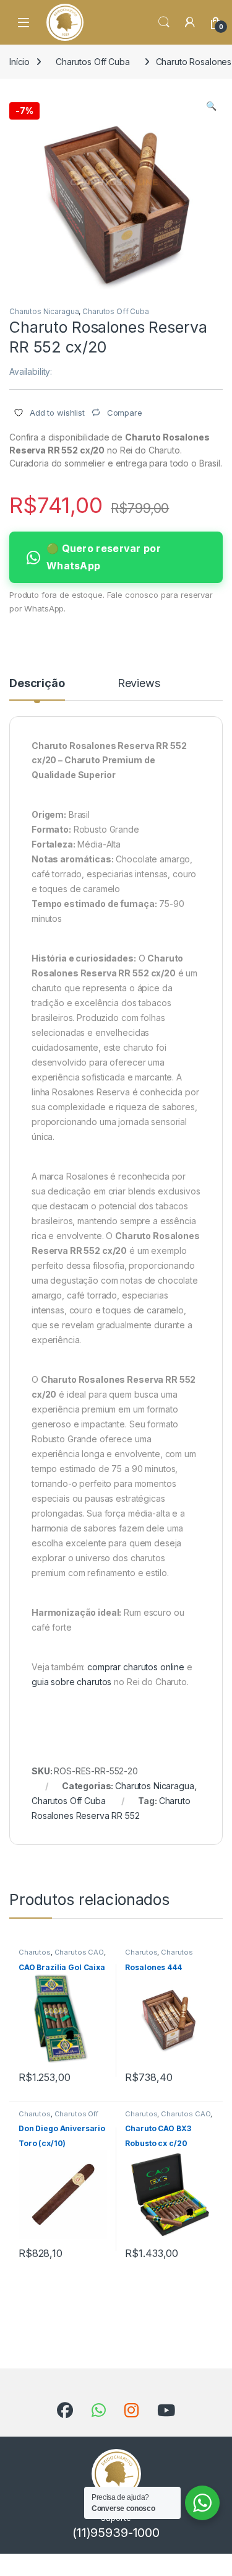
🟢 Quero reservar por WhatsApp (104, 557)
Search (164, 22)
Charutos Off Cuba (93, 62)
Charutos (35, 1952)
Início (19, 62)
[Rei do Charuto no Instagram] (131, 2411)
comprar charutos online (136, 1667)
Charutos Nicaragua (44, 311)
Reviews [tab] (139, 684)
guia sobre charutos (71, 1682)
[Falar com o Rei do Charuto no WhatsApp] (99, 2411)
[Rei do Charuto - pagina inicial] (65, 22)
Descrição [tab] (37, 684)
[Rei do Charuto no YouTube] (166, 2411)
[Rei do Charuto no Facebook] (65, 2411)
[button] (211, 106)
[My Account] (190, 22)
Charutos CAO (79, 1952)
